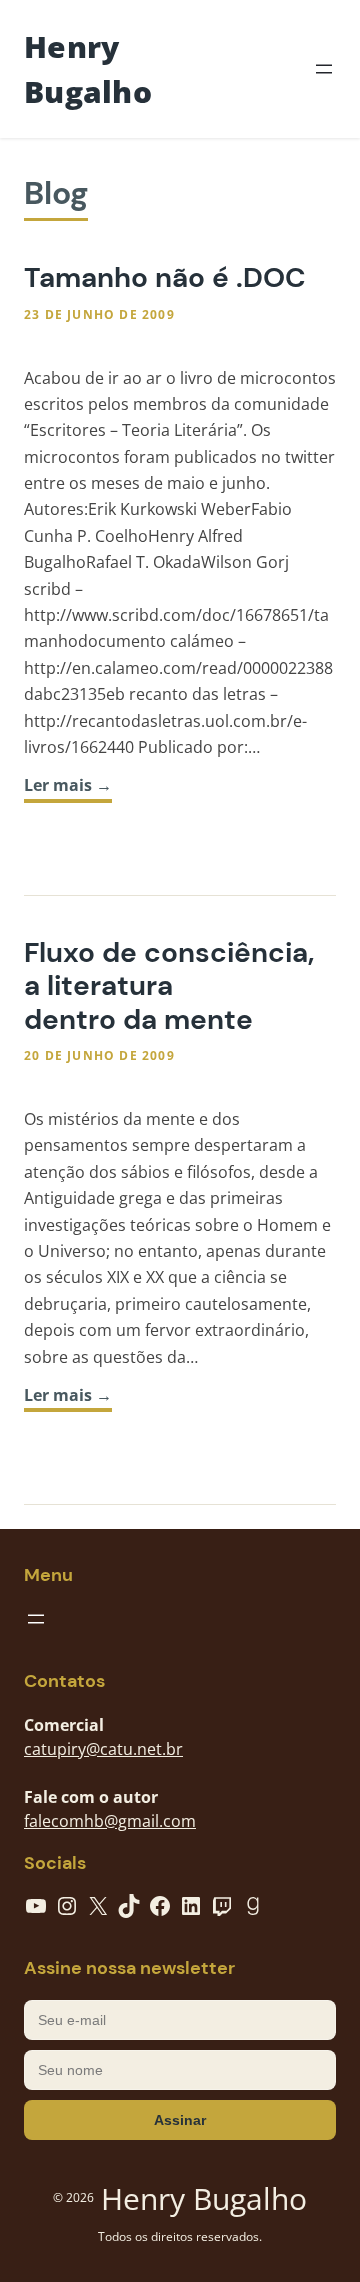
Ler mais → (68, 785)
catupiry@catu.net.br (103, 1749)
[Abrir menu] (324, 69)
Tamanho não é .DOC (165, 278)
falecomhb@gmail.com (110, 1821)
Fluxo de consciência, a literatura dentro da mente (169, 986)
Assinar (180, 2120)
